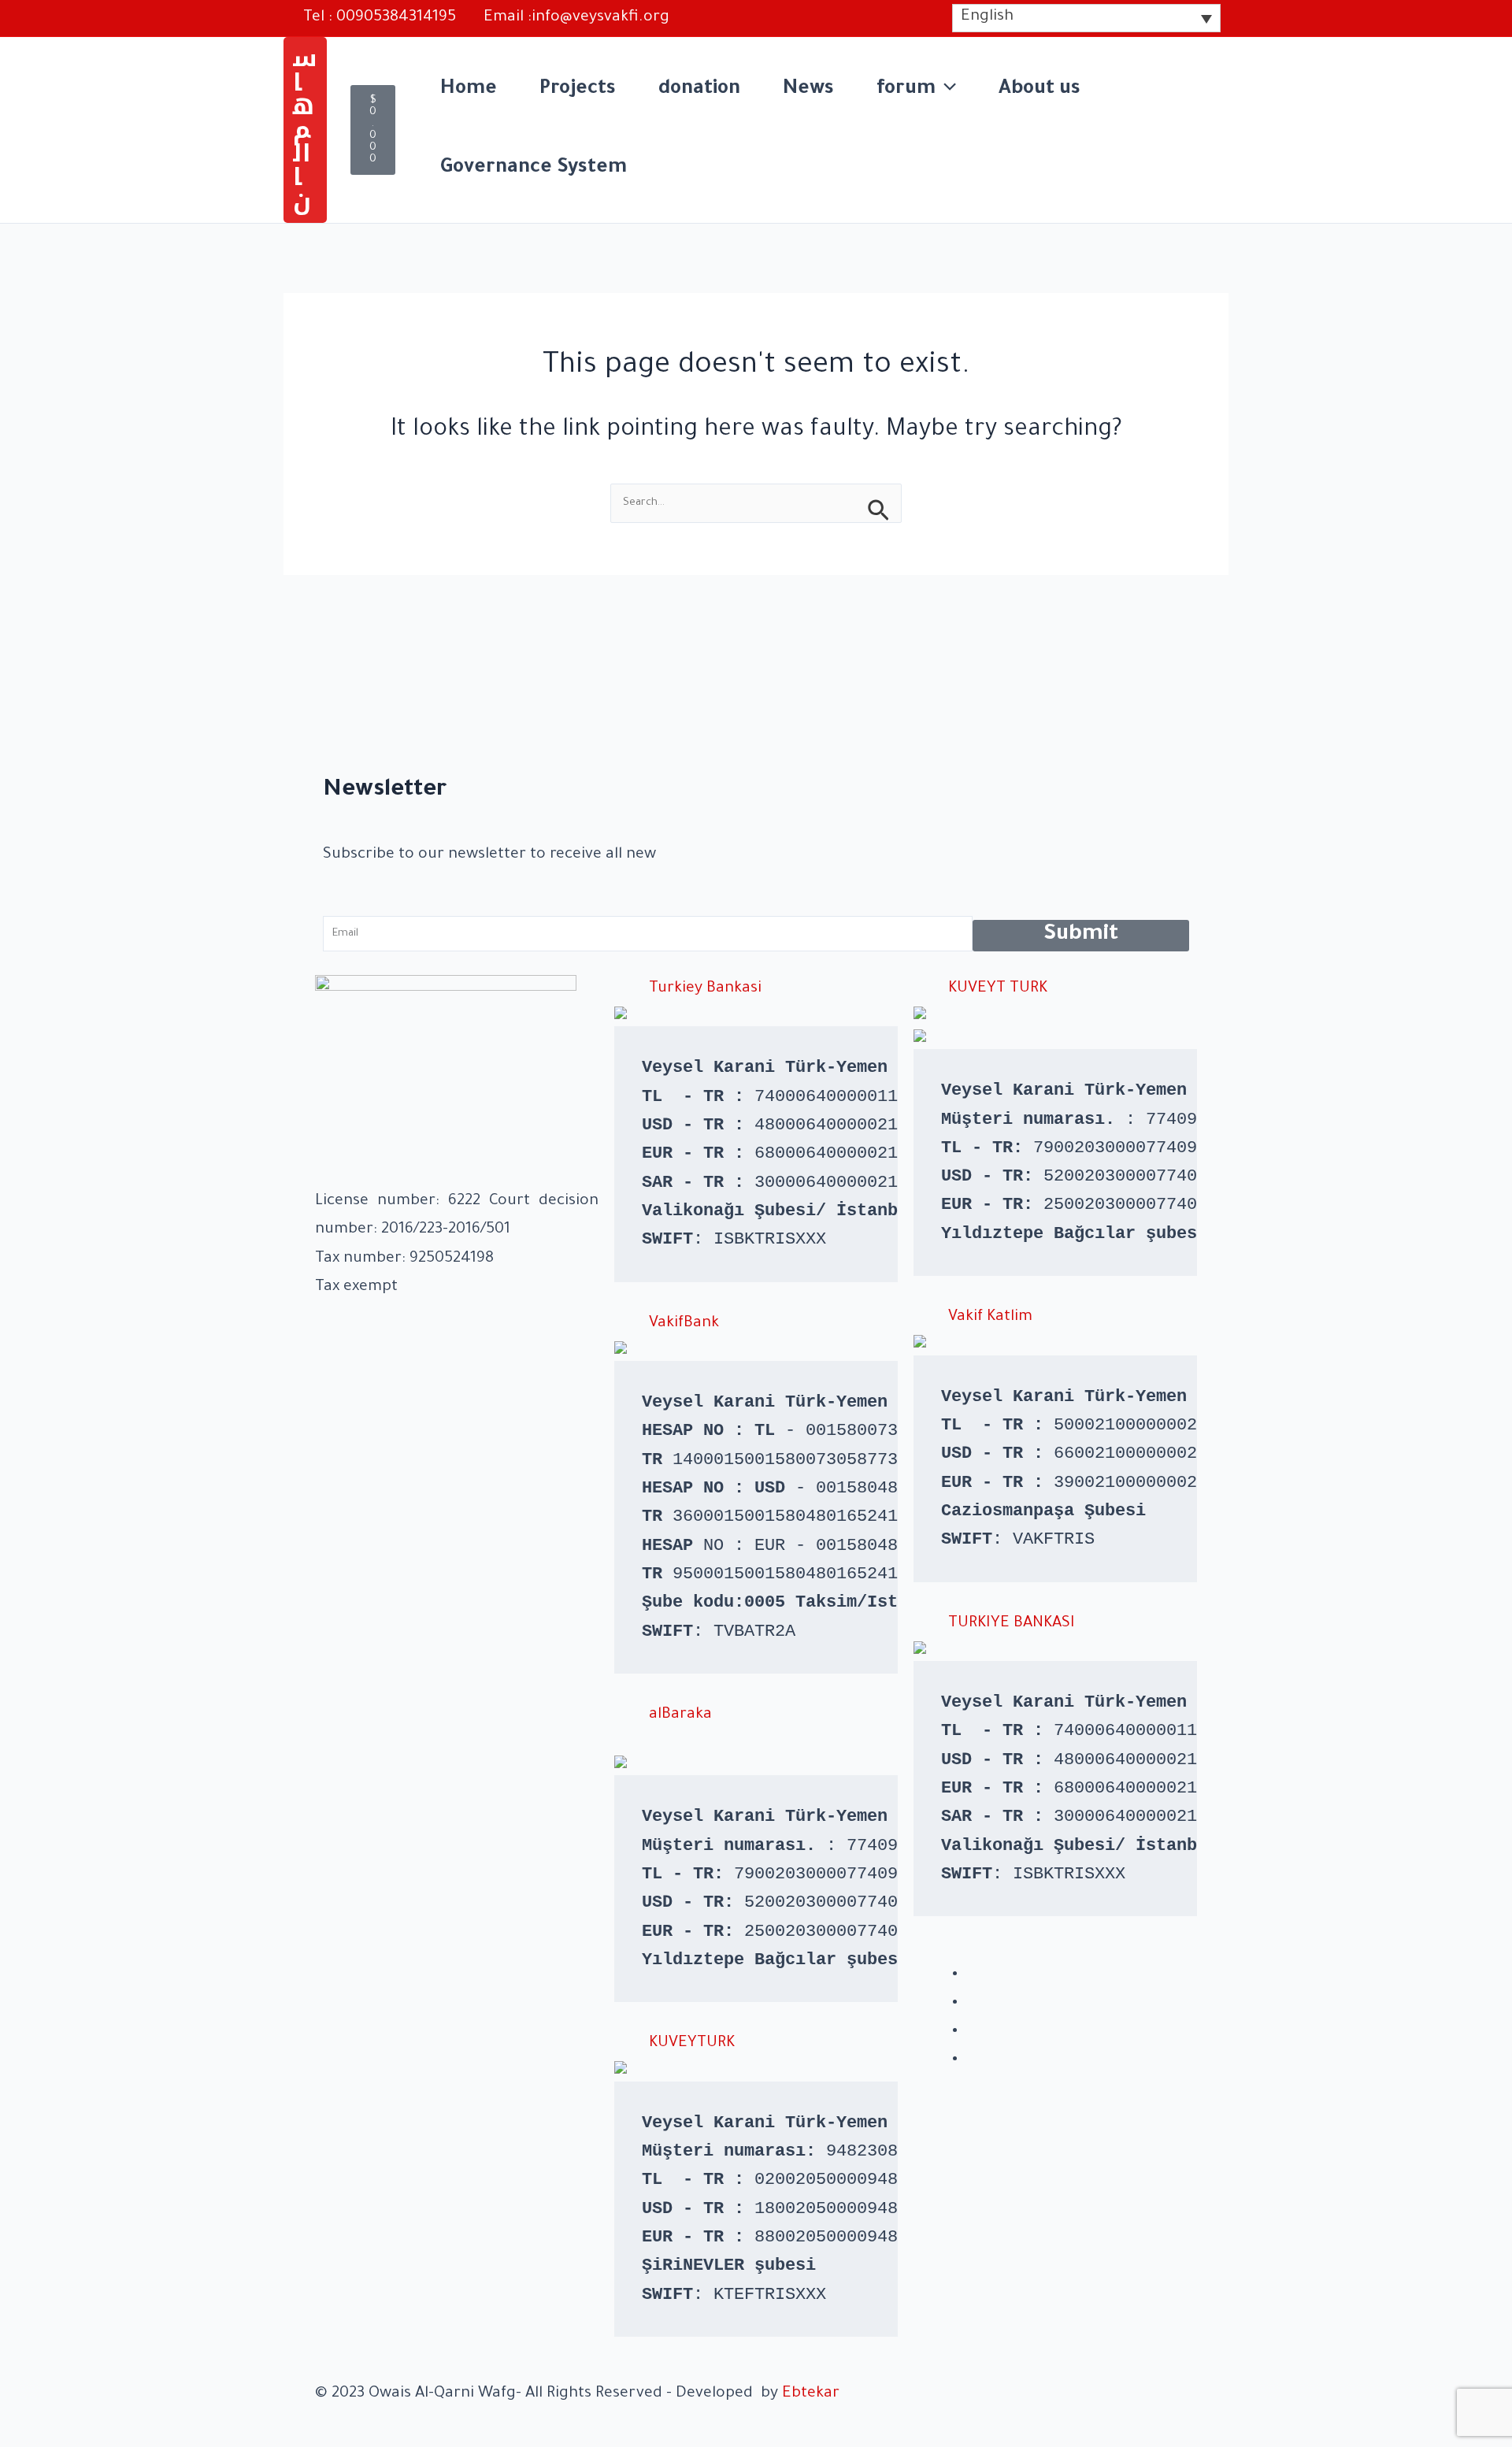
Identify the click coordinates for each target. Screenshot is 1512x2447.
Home (469, 90)
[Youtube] (972, 2060)
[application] (946, 91)
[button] (305, 130)
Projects (578, 90)
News (808, 90)
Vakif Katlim (990, 1318)
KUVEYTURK (692, 2044)
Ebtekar (811, 2394)
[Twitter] (972, 2031)
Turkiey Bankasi (705, 989)
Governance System (534, 169)
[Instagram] (972, 2003)
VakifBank (684, 1324)
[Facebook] (972, 1974)
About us (1039, 90)
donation (699, 90)
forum (906, 90)
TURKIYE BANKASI (1012, 1624)
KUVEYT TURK (998, 989)
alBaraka (680, 1715)
